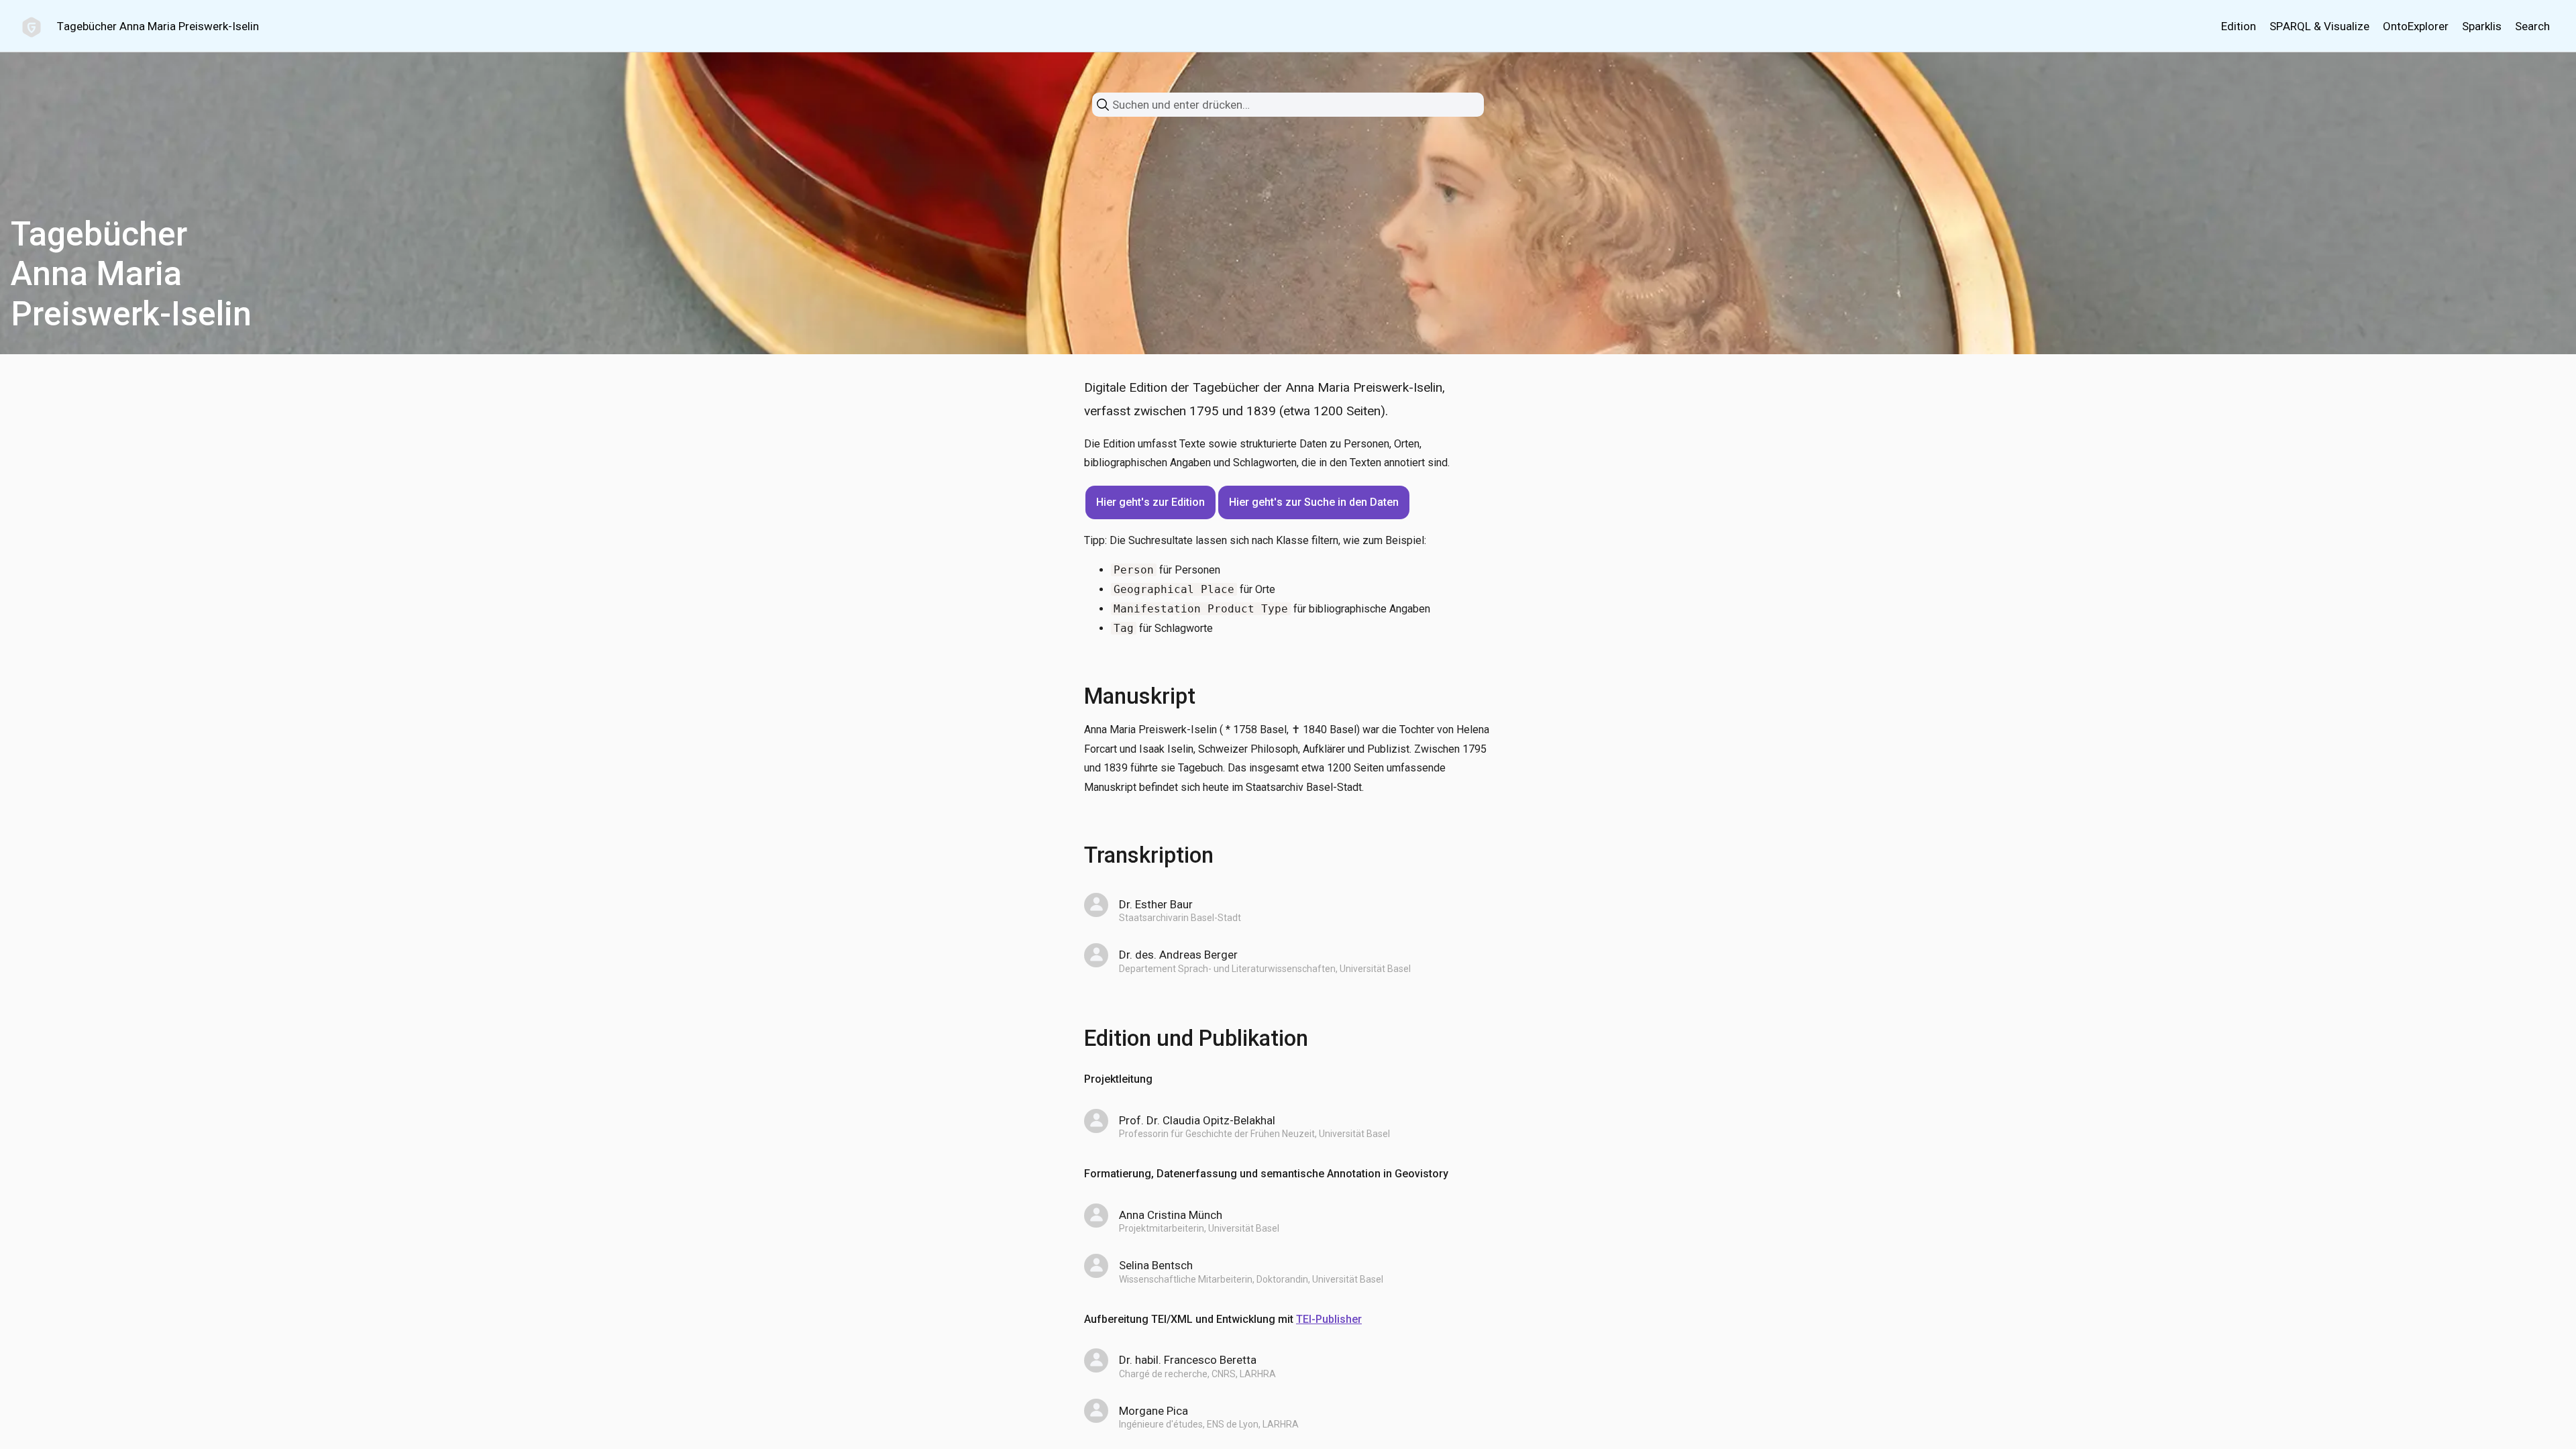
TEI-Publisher (1329, 1319)
